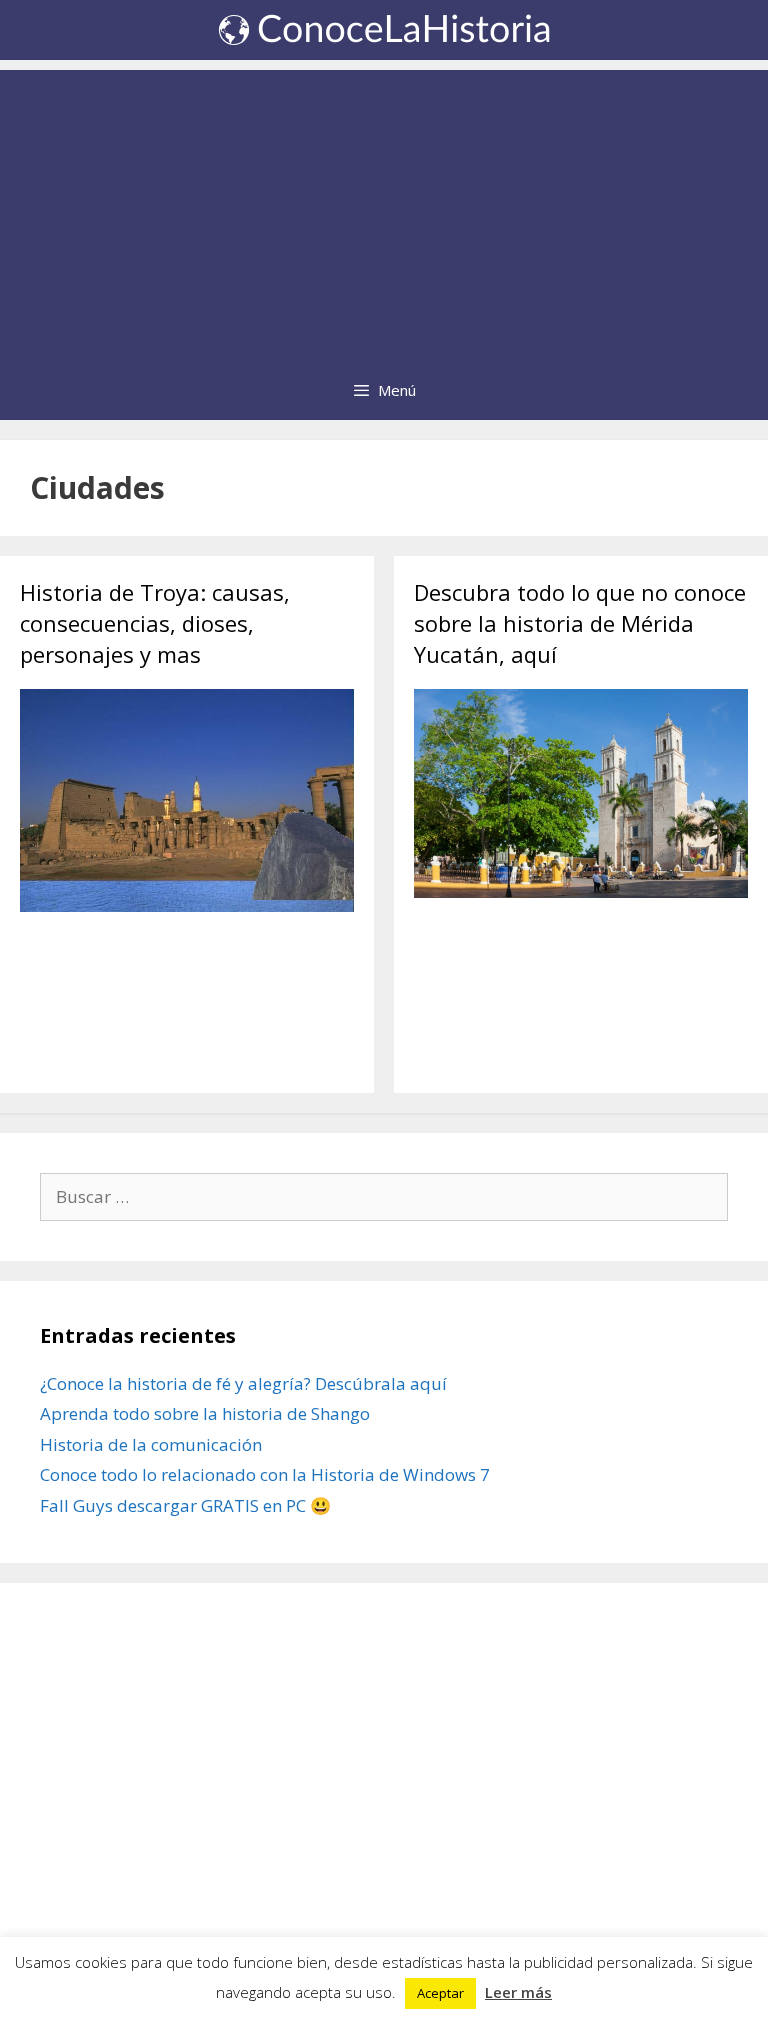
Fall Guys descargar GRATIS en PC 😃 (185, 1505)
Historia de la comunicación (151, 1444)
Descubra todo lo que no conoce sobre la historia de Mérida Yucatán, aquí (580, 623)
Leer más (518, 1992)
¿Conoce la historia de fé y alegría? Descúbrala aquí (243, 1383)
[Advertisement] (384, 210)
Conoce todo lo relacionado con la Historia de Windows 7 (265, 1474)
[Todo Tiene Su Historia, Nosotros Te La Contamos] (384, 28)
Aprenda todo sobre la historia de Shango (205, 1413)
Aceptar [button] (440, 1993)
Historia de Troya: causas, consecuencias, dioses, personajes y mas (155, 623)
